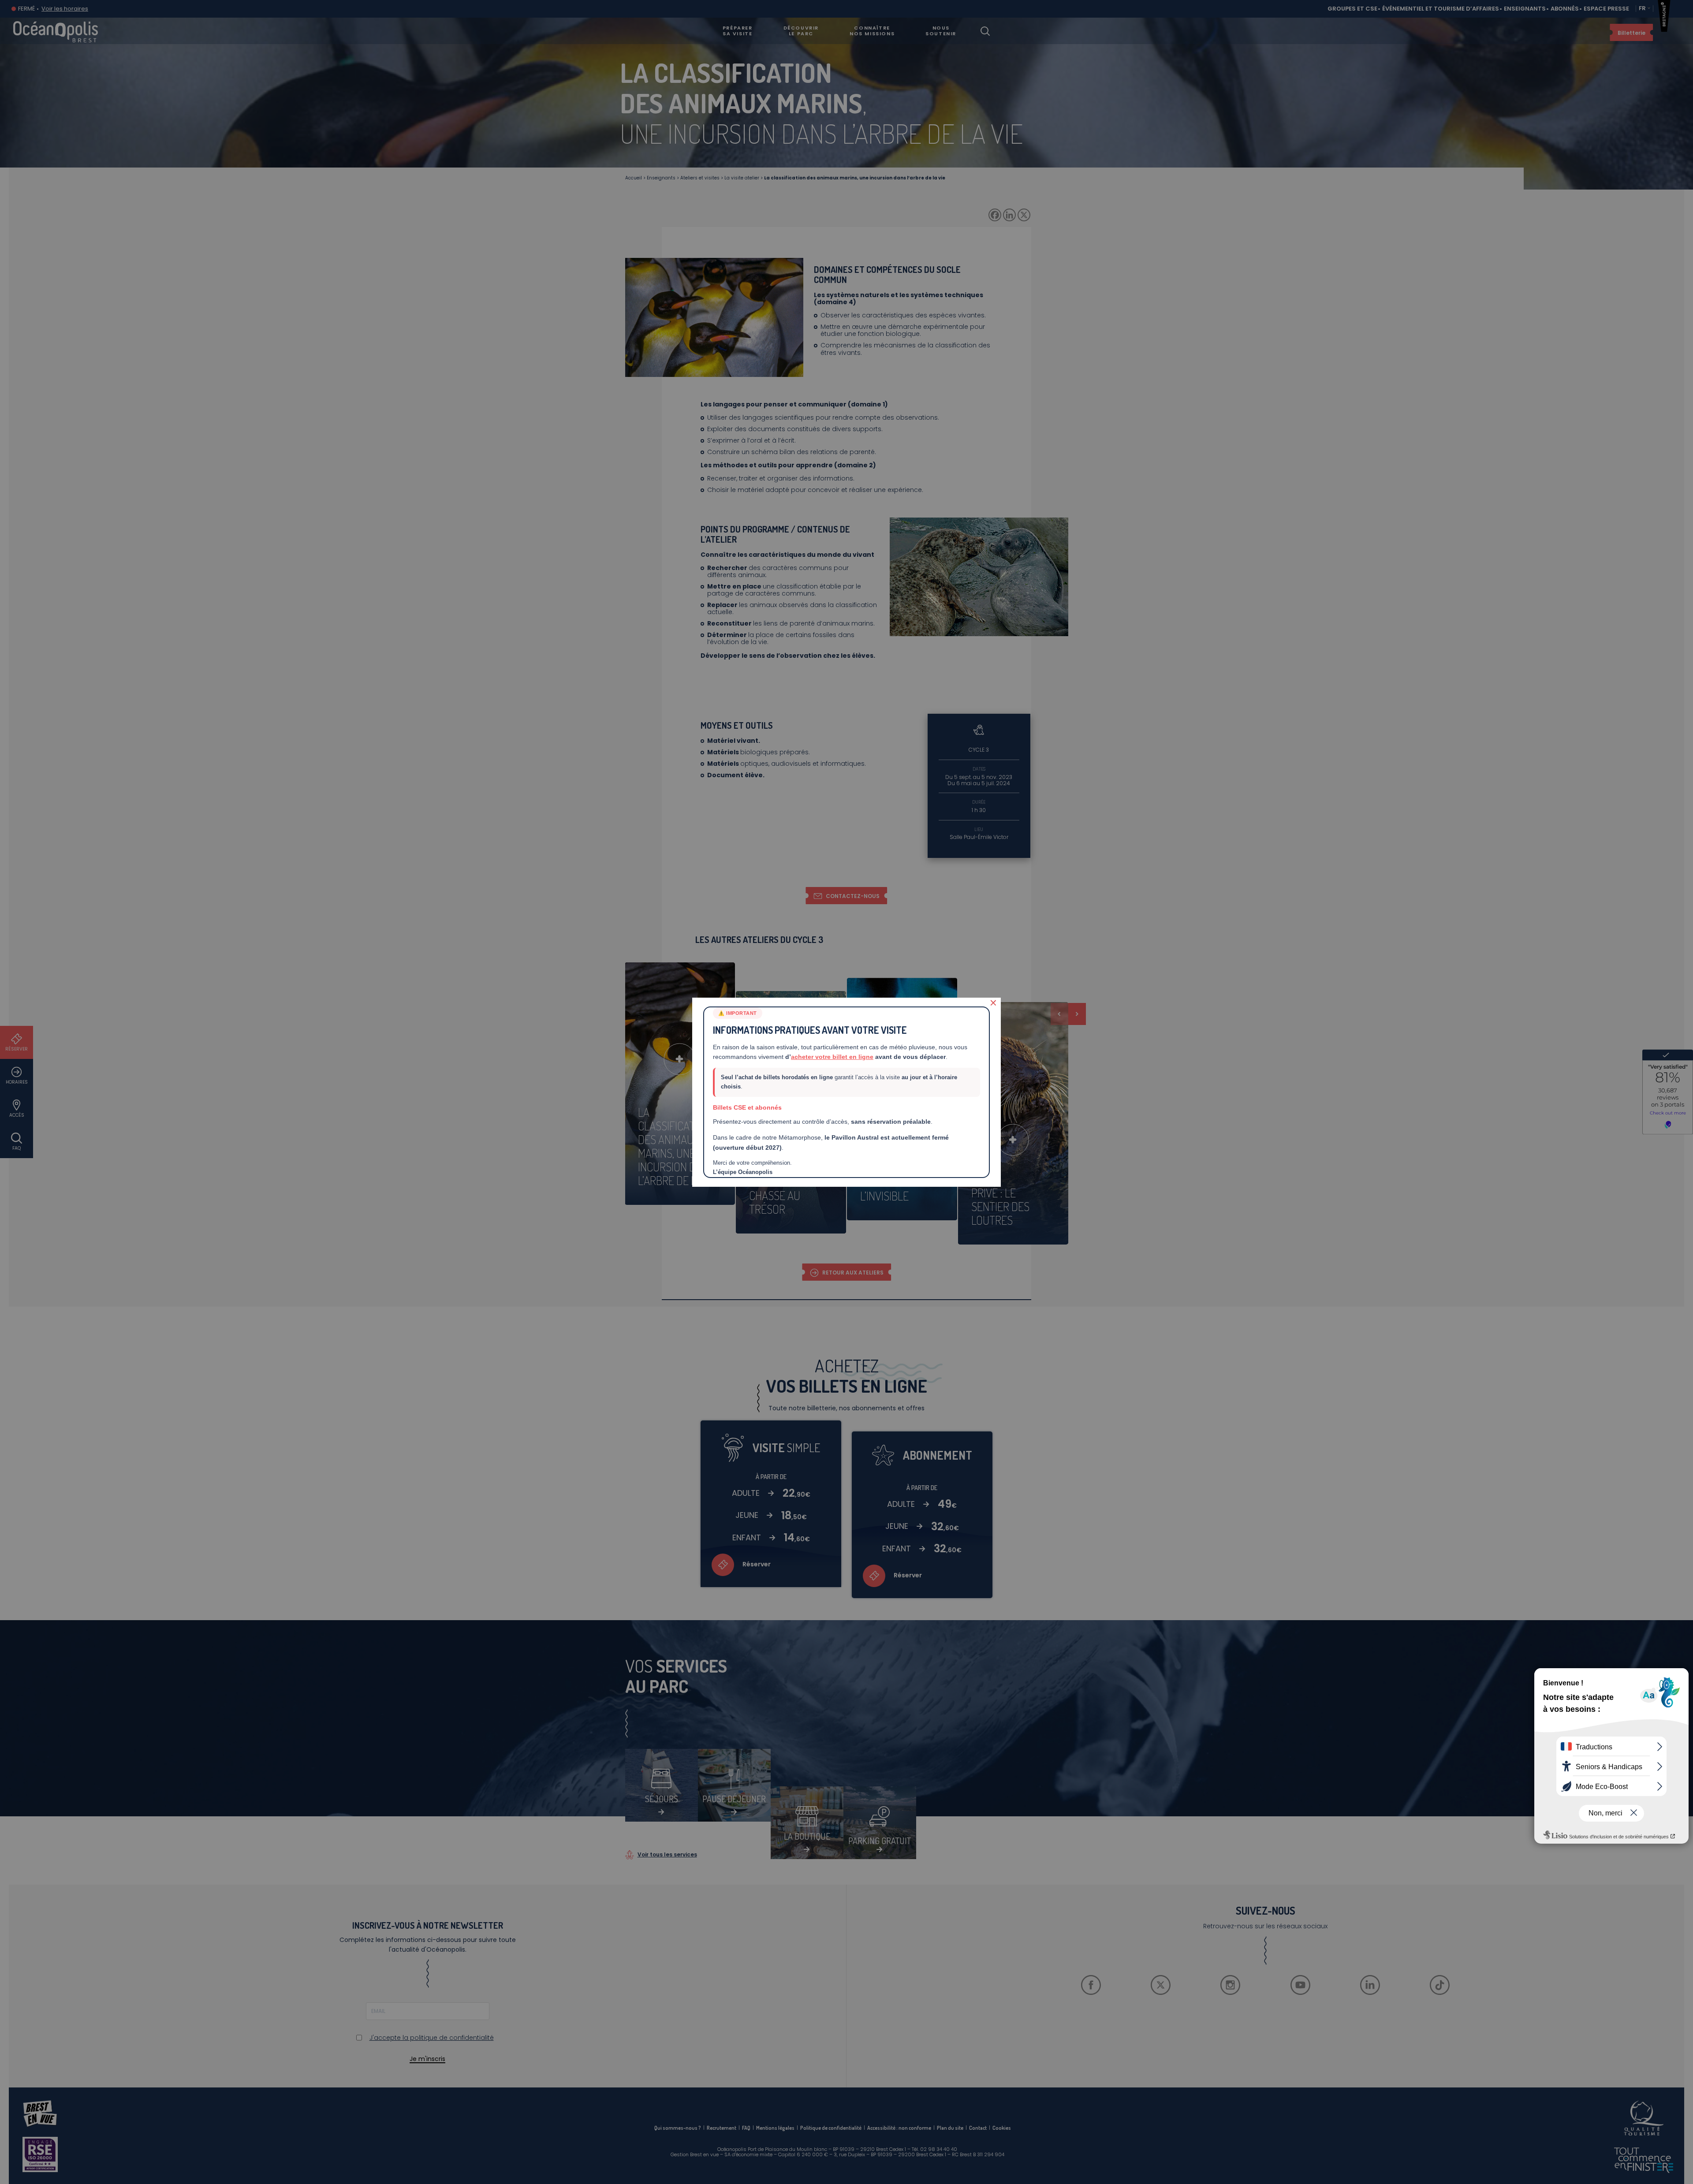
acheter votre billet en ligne (832, 1057)
